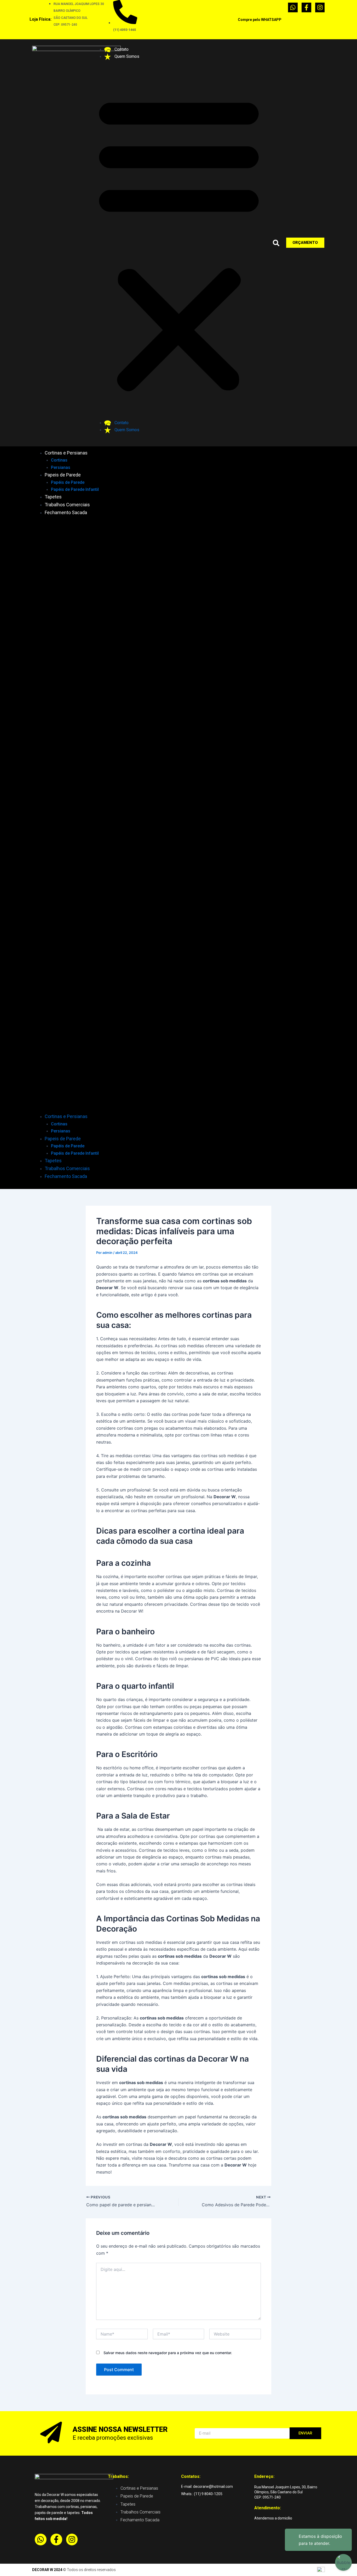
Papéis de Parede (68, 482)
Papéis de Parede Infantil (75, 489)
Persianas (61, 467)
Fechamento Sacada (66, 512)
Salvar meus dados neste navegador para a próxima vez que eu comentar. (168, 2353)
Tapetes (53, 497)
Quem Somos (126, 56)
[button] (179, 243)
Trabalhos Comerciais (67, 505)
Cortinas (59, 460)
